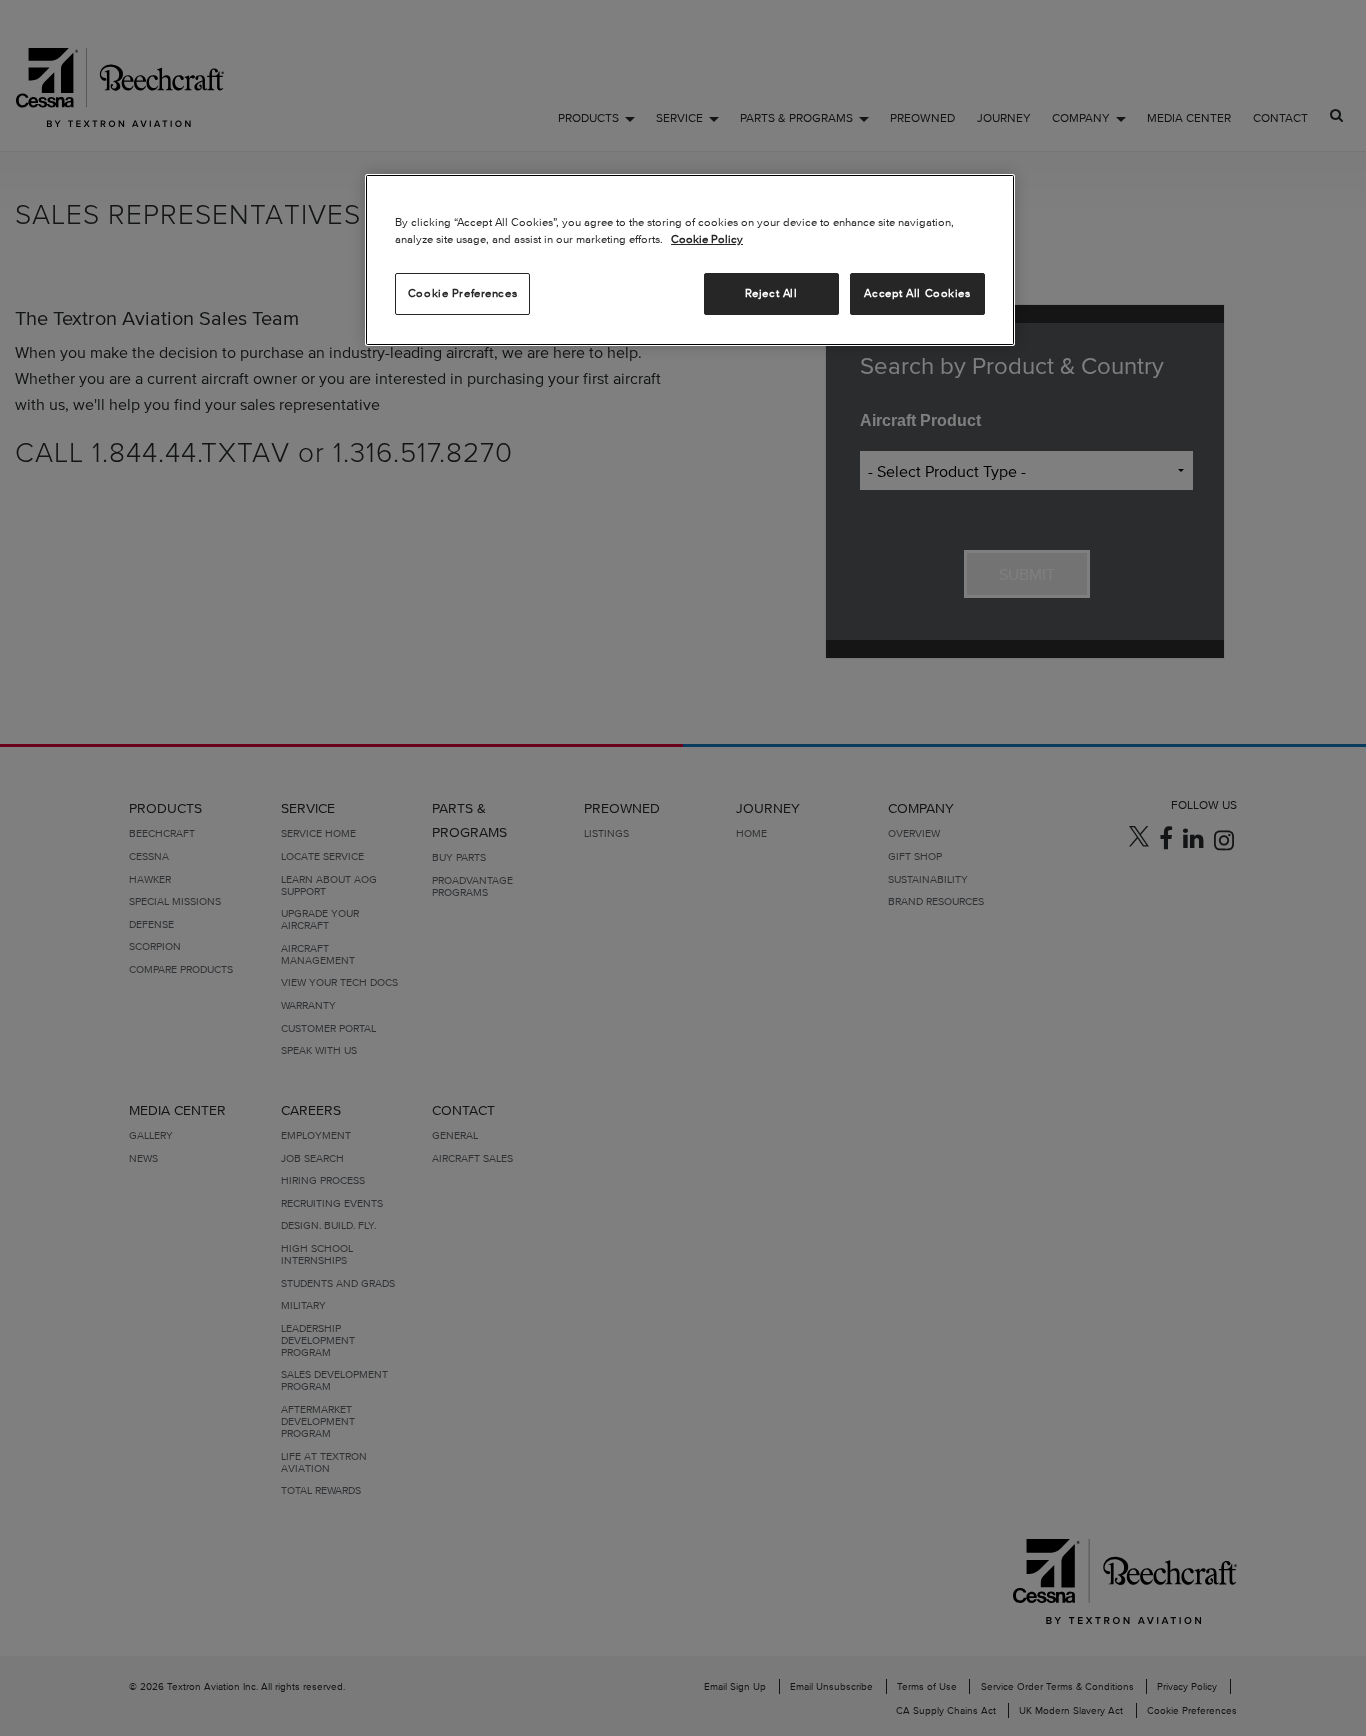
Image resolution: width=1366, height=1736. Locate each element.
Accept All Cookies (917, 293)
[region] (690, 260)
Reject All (771, 293)
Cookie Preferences (462, 293)
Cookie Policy (707, 239)
